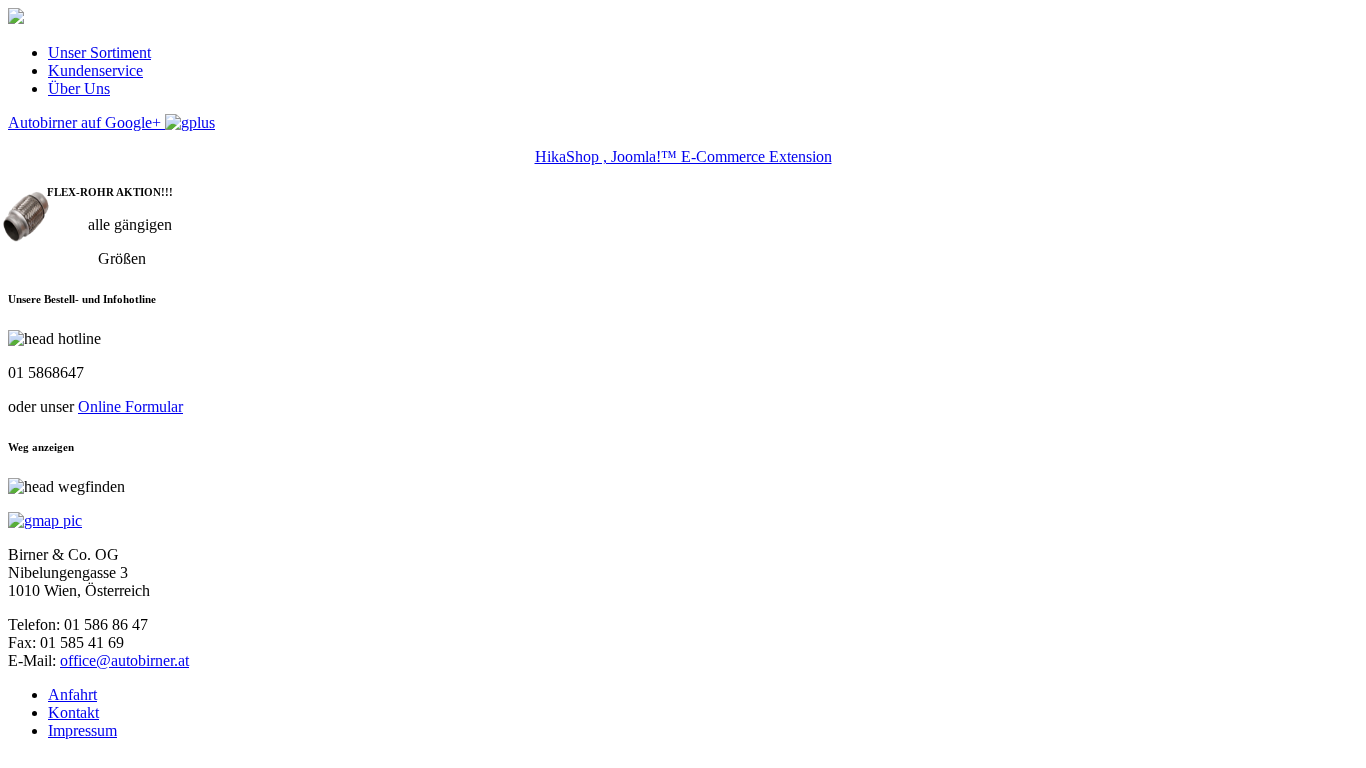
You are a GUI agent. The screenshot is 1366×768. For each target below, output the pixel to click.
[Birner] (16, 18)
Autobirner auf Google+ (86, 122)
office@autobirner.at (124, 660)
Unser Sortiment (99, 52)
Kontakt (73, 712)
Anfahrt (72, 694)
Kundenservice (95, 70)
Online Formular (130, 406)
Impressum (82, 730)
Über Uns (79, 88)
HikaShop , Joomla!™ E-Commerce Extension (683, 156)
